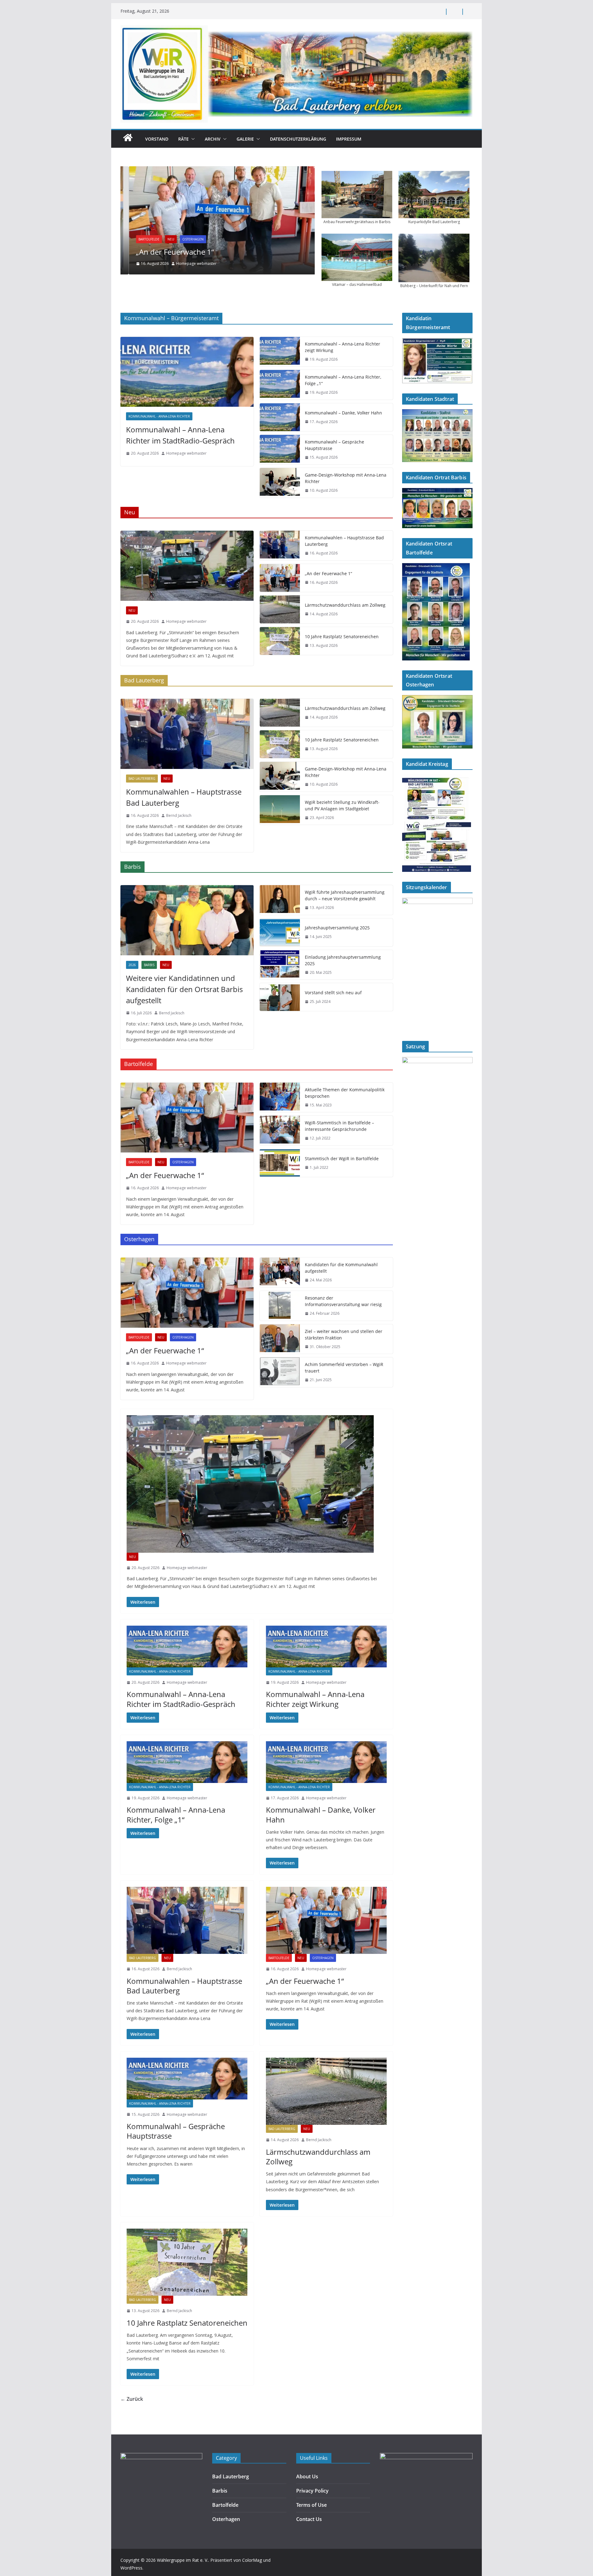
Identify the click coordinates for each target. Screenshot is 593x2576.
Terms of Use (311, 2505)
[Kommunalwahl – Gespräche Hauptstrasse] (280, 450)
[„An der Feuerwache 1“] (218, 220)
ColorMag (252, 2560)
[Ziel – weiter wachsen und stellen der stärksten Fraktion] (280, 1339)
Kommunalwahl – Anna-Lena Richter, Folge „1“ (343, 380)
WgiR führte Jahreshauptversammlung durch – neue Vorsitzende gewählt (345, 895)
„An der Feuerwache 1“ (167, 252)
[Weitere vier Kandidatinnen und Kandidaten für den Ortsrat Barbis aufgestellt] (187, 920)
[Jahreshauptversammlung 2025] (280, 932)
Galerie (245, 139)
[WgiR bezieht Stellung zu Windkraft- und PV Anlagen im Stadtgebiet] (280, 810)
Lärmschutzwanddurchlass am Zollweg (345, 605)
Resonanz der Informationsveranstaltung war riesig (343, 1301)
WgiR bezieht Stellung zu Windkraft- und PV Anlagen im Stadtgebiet (342, 805)
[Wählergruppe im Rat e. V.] (128, 141)
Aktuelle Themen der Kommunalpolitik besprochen (345, 1093)
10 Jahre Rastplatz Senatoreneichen (342, 637)
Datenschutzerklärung (298, 139)
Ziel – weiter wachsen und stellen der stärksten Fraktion (344, 1335)
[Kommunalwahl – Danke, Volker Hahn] (280, 417)
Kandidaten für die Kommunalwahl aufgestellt (341, 1268)
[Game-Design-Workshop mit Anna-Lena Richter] (280, 483)
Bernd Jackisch (179, 815)
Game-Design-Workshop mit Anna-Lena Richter (346, 478)
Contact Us (309, 2519)
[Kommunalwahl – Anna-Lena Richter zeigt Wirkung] (280, 352)
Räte (183, 139)
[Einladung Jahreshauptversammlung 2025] (280, 965)
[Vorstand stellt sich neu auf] (280, 997)
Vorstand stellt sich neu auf (333, 993)
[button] (192, 139)
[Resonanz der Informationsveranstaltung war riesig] (280, 1306)
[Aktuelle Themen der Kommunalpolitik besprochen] (280, 1097)
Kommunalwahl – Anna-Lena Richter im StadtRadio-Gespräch (180, 435)
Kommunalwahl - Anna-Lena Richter (159, 416)
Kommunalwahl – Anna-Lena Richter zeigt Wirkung (343, 347)
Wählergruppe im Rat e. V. (183, 2560)
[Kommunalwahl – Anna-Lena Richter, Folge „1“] (280, 385)
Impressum (349, 139)
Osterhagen (185, 239)
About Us (307, 2476)
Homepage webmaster (188, 263)
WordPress (131, 2568)
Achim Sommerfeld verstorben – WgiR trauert (344, 1368)
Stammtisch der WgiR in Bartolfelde (342, 1159)
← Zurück (132, 2399)
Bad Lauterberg (142, 779)
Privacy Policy (312, 2491)
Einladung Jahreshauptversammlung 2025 (343, 960)
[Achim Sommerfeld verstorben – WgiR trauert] (280, 1372)
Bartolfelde (141, 239)
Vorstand (157, 139)
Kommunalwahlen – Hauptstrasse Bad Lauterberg (344, 541)
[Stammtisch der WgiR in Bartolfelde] (280, 1163)
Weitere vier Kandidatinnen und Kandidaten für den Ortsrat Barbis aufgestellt (184, 989)
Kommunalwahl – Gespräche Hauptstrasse (334, 445)
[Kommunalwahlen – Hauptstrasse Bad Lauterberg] (280, 545)
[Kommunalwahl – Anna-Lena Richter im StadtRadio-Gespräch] (187, 372)
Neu (163, 239)
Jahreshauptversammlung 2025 (337, 928)
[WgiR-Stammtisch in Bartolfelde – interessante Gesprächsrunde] (280, 1131)
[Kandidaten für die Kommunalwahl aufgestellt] (280, 1272)
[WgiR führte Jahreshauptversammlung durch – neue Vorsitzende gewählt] (280, 900)
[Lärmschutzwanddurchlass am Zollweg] (280, 609)
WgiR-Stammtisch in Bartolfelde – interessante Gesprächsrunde (339, 1126)
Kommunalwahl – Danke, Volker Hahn (343, 413)
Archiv (213, 139)
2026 (132, 965)
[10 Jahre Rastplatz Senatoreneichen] (280, 641)
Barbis (149, 965)
